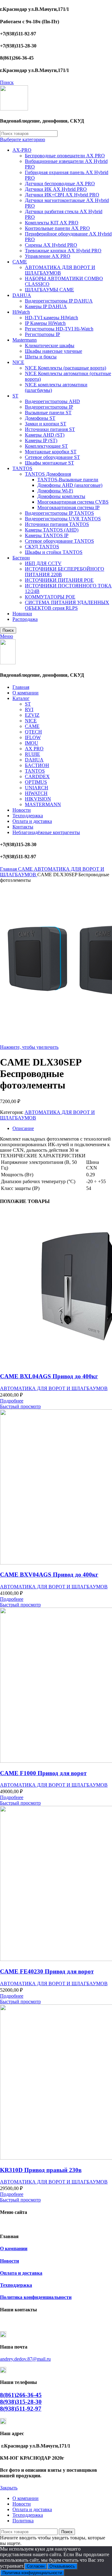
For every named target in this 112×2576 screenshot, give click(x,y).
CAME (20, 262)
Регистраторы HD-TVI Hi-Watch (59, 329)
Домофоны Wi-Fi (55, 491)
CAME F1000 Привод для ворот (43, 1773)
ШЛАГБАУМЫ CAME (49, 290)
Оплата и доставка (21, 2273)
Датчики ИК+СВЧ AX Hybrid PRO (62, 195)
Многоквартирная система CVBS (73, 502)
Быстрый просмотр (20, 1406)
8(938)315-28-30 (21, 2402)
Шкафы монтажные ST (49, 463)
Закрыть (9, 2488)
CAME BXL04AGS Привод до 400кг (49, 1376)
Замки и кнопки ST (46, 424)
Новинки (22, 614)
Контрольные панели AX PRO (57, 228)
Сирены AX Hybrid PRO (51, 245)
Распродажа (25, 619)
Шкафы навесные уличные (54, 351)
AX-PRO (22, 150)
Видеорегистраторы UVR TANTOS (63, 519)
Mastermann (25, 340)
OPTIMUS (36, 782)
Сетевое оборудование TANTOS (59, 541)
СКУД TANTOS (42, 547)
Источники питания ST (50, 429)
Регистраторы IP (42, 334)
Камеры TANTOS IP (47, 535)
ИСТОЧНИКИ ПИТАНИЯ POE (59, 580)
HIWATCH (36, 793)
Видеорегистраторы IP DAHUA (59, 301)
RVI (29, 709)
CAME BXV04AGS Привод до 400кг (49, 1575)
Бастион (21, 558)
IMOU (32, 743)
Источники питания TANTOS (57, 524)
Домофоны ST (40, 418)
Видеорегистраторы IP (49, 407)
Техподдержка (16, 2285)
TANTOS (22, 468)
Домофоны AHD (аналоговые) (70, 485)
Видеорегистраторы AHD (52, 401)
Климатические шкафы (50, 346)
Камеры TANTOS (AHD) (52, 530)
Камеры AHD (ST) (45, 435)
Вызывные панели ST (48, 413)
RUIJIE (33, 754)
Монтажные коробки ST (51, 452)
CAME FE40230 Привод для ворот (47, 1971)
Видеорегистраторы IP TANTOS (59, 513)
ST (15, 396)
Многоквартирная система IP (68, 507)
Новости (9, 2261)
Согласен (36, 2566)
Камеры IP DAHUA (46, 306)
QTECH (33, 732)
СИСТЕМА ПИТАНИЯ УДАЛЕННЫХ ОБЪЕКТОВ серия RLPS (67, 605)
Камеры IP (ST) (41, 440)
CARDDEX (37, 776)
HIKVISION (38, 799)
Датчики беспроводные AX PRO (60, 184)
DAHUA (22, 295)
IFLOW (33, 737)
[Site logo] (14, 109)
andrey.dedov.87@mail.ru (25, 2359)
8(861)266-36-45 (21, 2395)
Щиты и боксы (41, 357)
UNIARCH (37, 788)
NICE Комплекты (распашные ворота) (65, 368)
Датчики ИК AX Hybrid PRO (56, 189)
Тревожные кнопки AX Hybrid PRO (63, 251)
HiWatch (21, 312)
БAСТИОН (37, 765)
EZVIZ (32, 715)
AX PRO (34, 749)
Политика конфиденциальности (36, 2297)
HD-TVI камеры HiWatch (51, 318)
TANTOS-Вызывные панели (68, 480)
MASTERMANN (43, 804)
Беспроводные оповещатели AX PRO (65, 156)
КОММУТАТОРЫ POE (50, 597)
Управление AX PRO (48, 256)
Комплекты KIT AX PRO (52, 223)
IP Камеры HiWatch (45, 323)
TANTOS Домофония (48, 474)
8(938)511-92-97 (21, 2409)
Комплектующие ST (46, 446)
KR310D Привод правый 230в (41, 2170)
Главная (9, 869)
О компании (14, 2248)
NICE (18, 362)
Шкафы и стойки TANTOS (54, 552)
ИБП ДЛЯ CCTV (43, 563)
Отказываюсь (62, 2566)
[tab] (62, 1129)
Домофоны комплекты (61, 496)
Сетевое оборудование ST (52, 457)
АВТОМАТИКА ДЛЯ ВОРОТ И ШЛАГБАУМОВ (60, 270)
